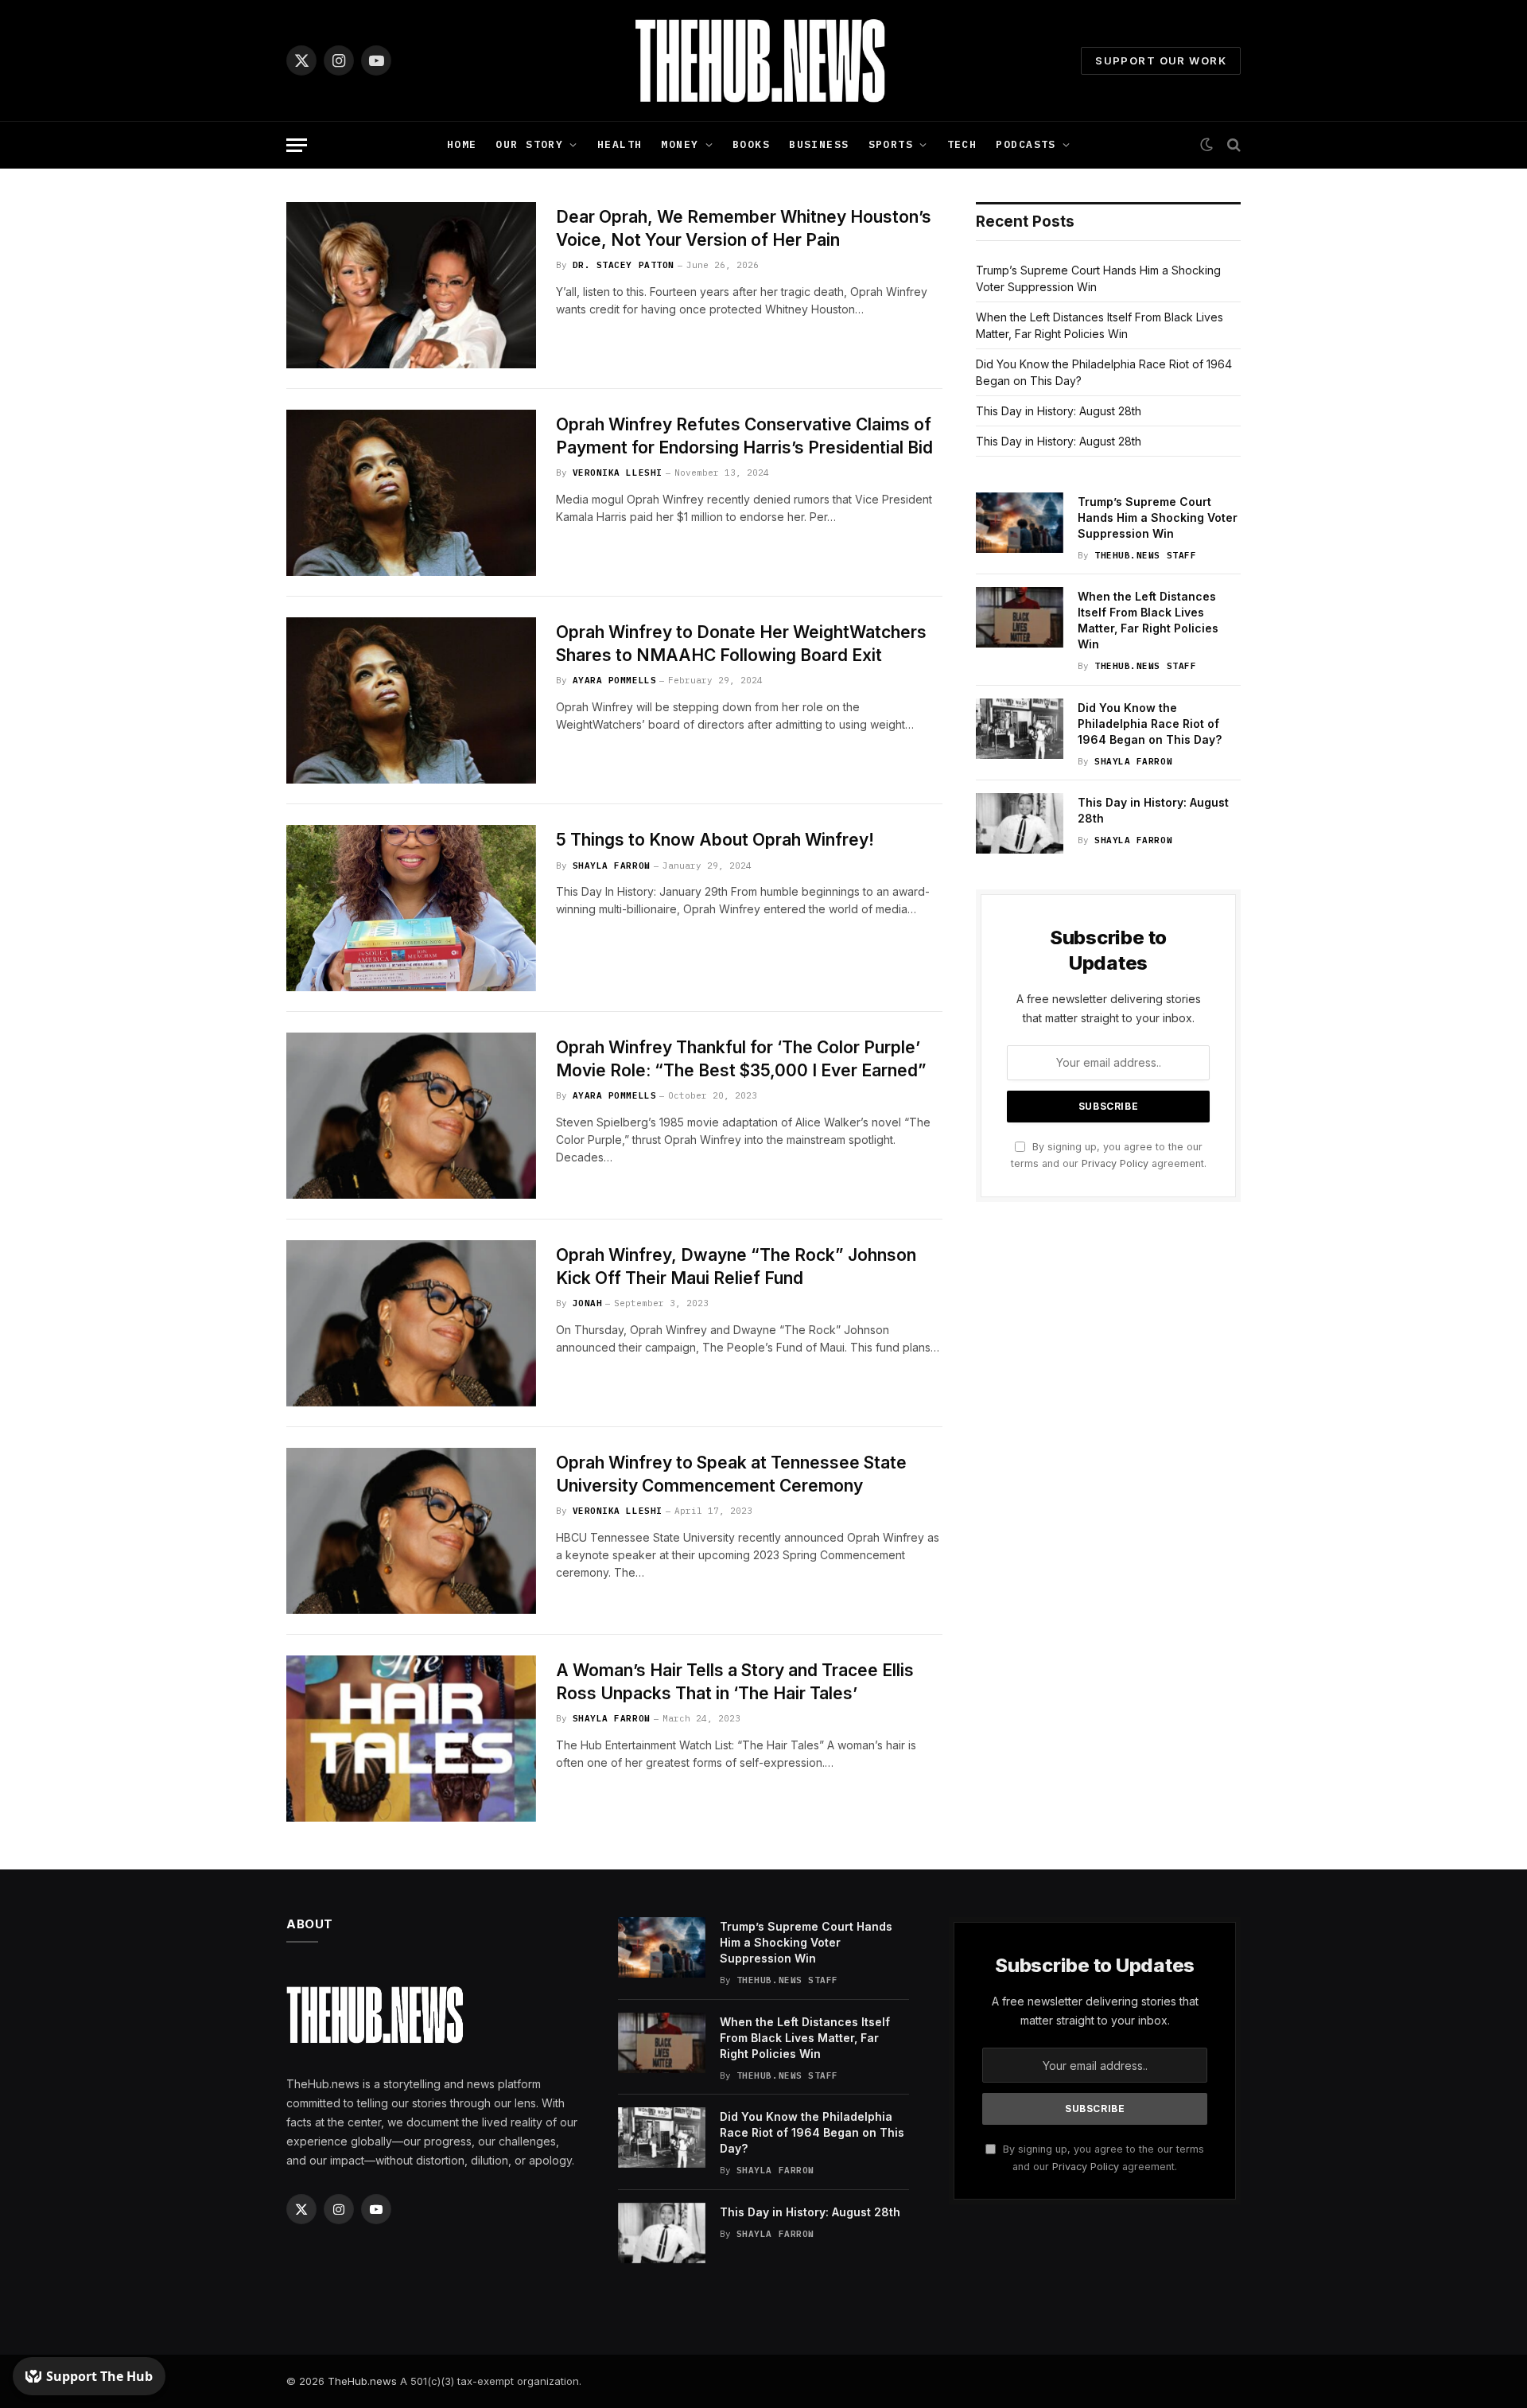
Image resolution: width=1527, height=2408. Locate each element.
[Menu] (297, 145)
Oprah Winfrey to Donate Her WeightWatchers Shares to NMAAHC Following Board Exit (741, 644)
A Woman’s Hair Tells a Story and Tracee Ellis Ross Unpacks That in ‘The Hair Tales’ (735, 1682)
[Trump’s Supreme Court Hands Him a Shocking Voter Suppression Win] (1020, 523)
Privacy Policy (1115, 1163)
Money (680, 144)
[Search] (1232, 145)
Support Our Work (1161, 60)
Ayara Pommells (615, 680)
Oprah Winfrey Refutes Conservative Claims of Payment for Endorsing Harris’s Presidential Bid (744, 436)
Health (620, 144)
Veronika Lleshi (618, 473)
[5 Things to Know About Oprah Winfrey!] (411, 908)
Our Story (529, 144)
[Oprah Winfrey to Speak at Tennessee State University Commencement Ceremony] (411, 1531)
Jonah (588, 1303)
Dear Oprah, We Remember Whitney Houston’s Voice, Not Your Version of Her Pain (744, 228)
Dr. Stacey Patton (624, 265)
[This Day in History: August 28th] (1020, 823)
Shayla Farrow (612, 866)
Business (819, 144)
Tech (962, 144)
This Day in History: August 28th (1059, 411)
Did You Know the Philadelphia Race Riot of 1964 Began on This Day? (1150, 724)
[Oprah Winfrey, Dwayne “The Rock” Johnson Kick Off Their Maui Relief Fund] (411, 1323)
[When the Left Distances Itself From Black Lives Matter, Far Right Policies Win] (1020, 617)
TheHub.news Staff (1145, 555)
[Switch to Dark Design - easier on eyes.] (1206, 145)
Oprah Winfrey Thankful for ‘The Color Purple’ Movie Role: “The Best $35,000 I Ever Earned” (741, 1059)
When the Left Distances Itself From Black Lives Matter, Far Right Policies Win (1148, 620)
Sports (891, 144)
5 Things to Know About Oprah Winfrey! (715, 840)
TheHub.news (362, 2381)
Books (751, 144)
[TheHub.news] (763, 60)
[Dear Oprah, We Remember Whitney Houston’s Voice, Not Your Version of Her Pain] (411, 285)
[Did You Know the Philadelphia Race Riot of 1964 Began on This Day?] (1020, 729)
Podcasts (1026, 144)
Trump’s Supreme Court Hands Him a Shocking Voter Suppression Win (1158, 517)
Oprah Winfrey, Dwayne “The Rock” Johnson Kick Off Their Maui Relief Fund (736, 1266)
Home (462, 144)
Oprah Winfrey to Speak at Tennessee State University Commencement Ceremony (731, 1474)
